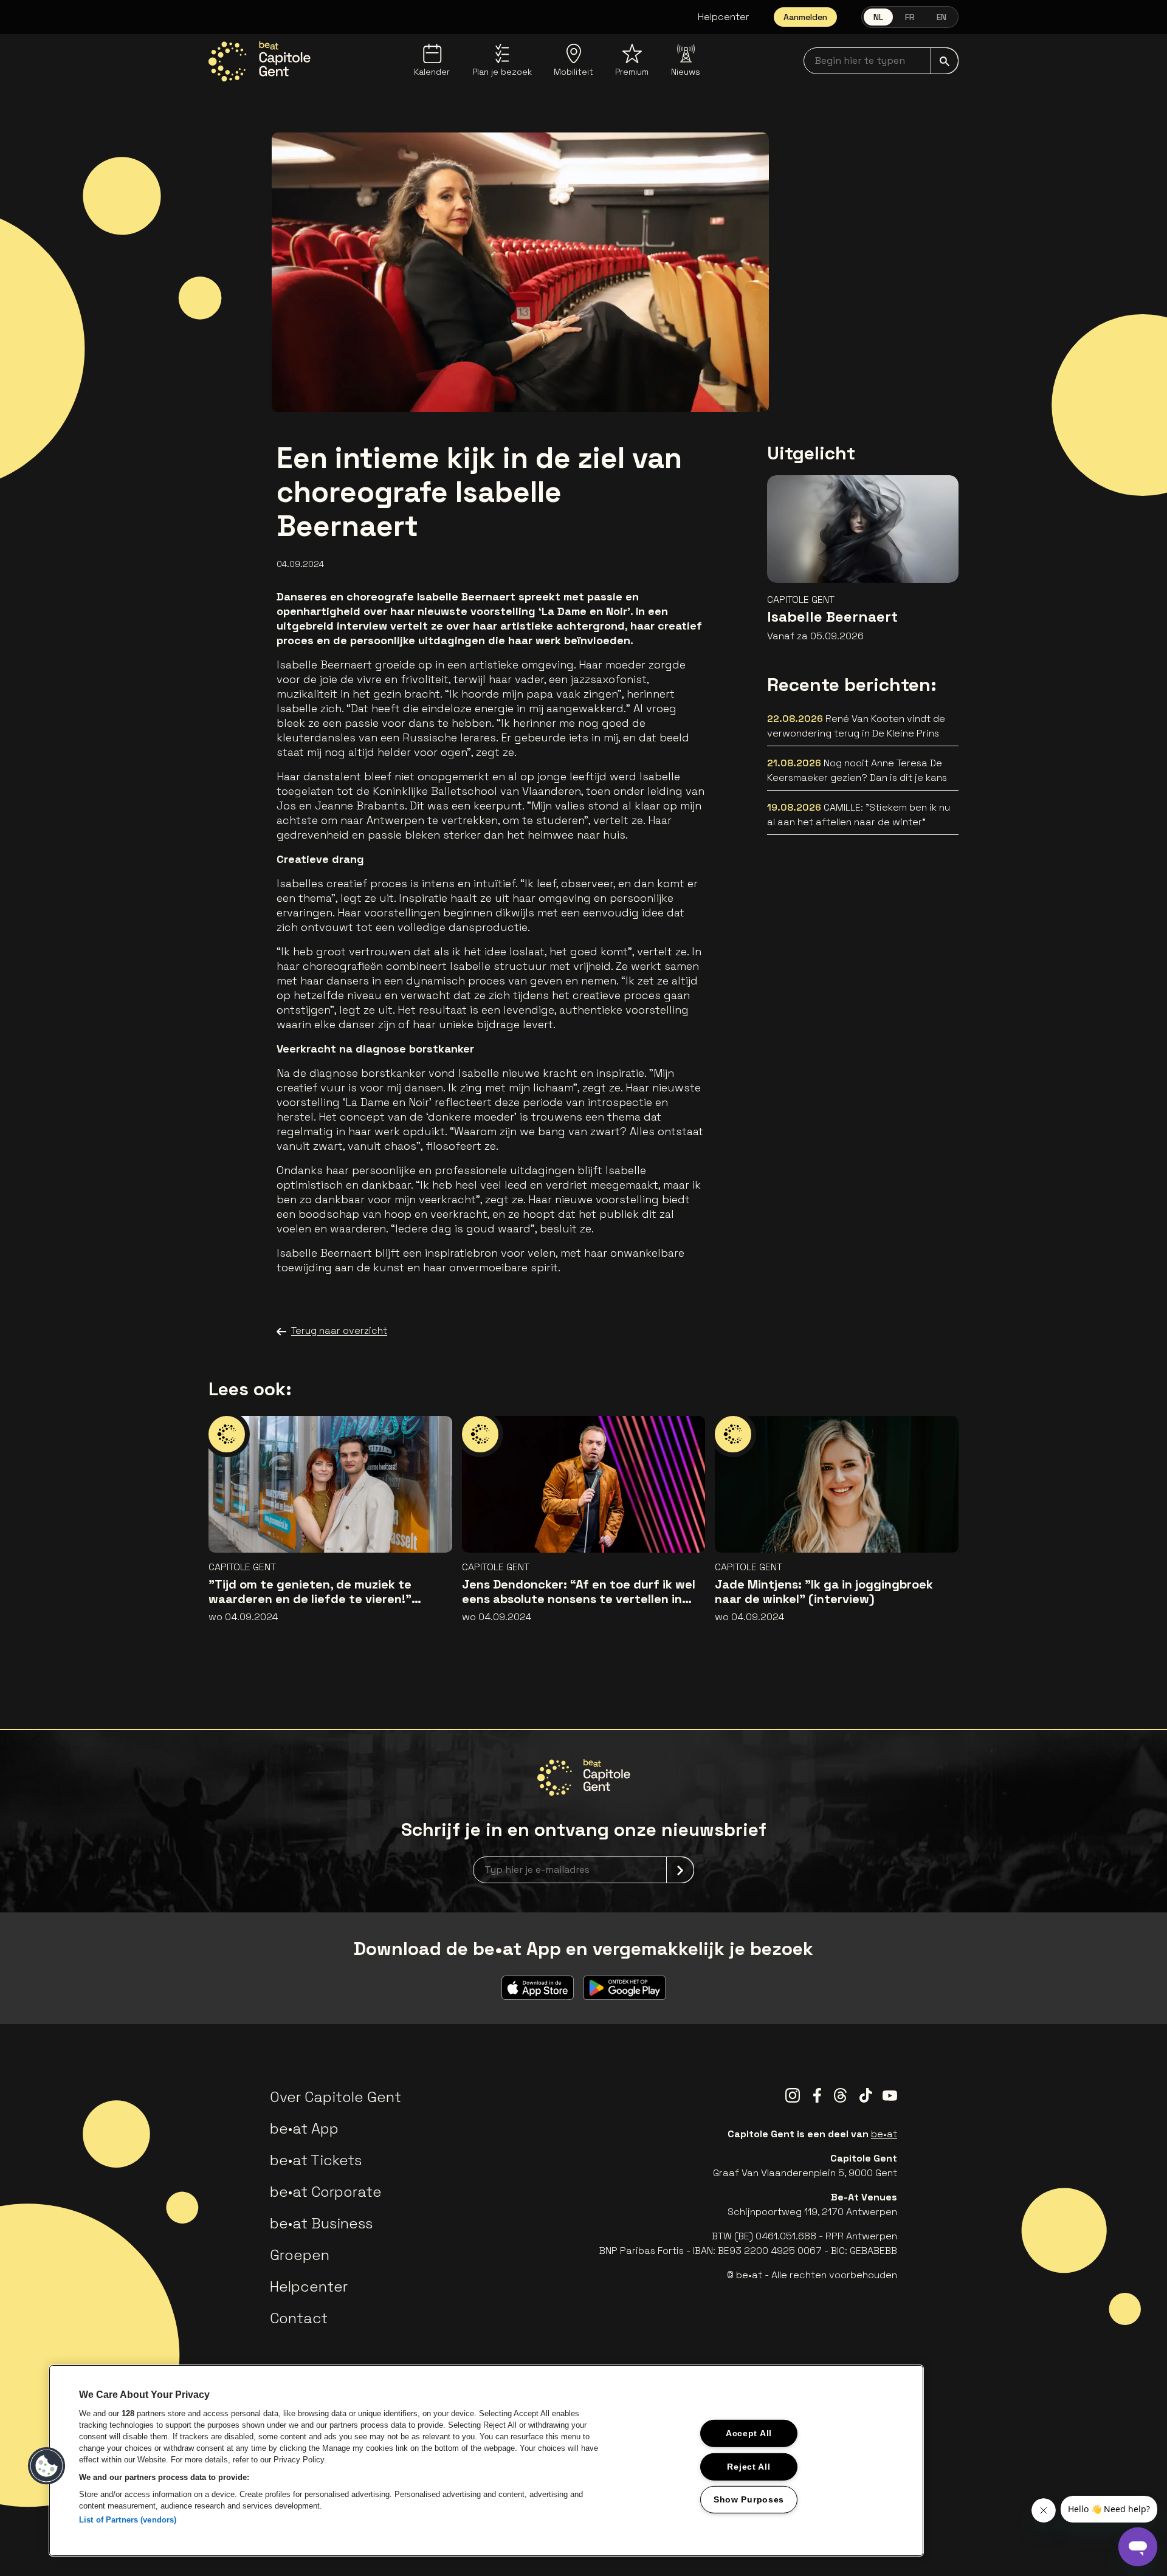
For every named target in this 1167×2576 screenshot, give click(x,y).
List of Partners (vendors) (128, 2520)
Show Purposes (749, 2499)
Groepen (300, 2255)
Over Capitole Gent (336, 2097)
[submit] (945, 61)
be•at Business (321, 2223)
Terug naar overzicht (339, 1331)
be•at (884, 2134)
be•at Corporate (326, 2192)
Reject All (749, 2466)
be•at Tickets (316, 2160)
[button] (47, 2466)
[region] (486, 2461)
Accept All (749, 2433)
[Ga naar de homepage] (260, 61)
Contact (299, 2318)
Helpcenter (724, 17)
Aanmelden (805, 17)
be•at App (304, 2128)
